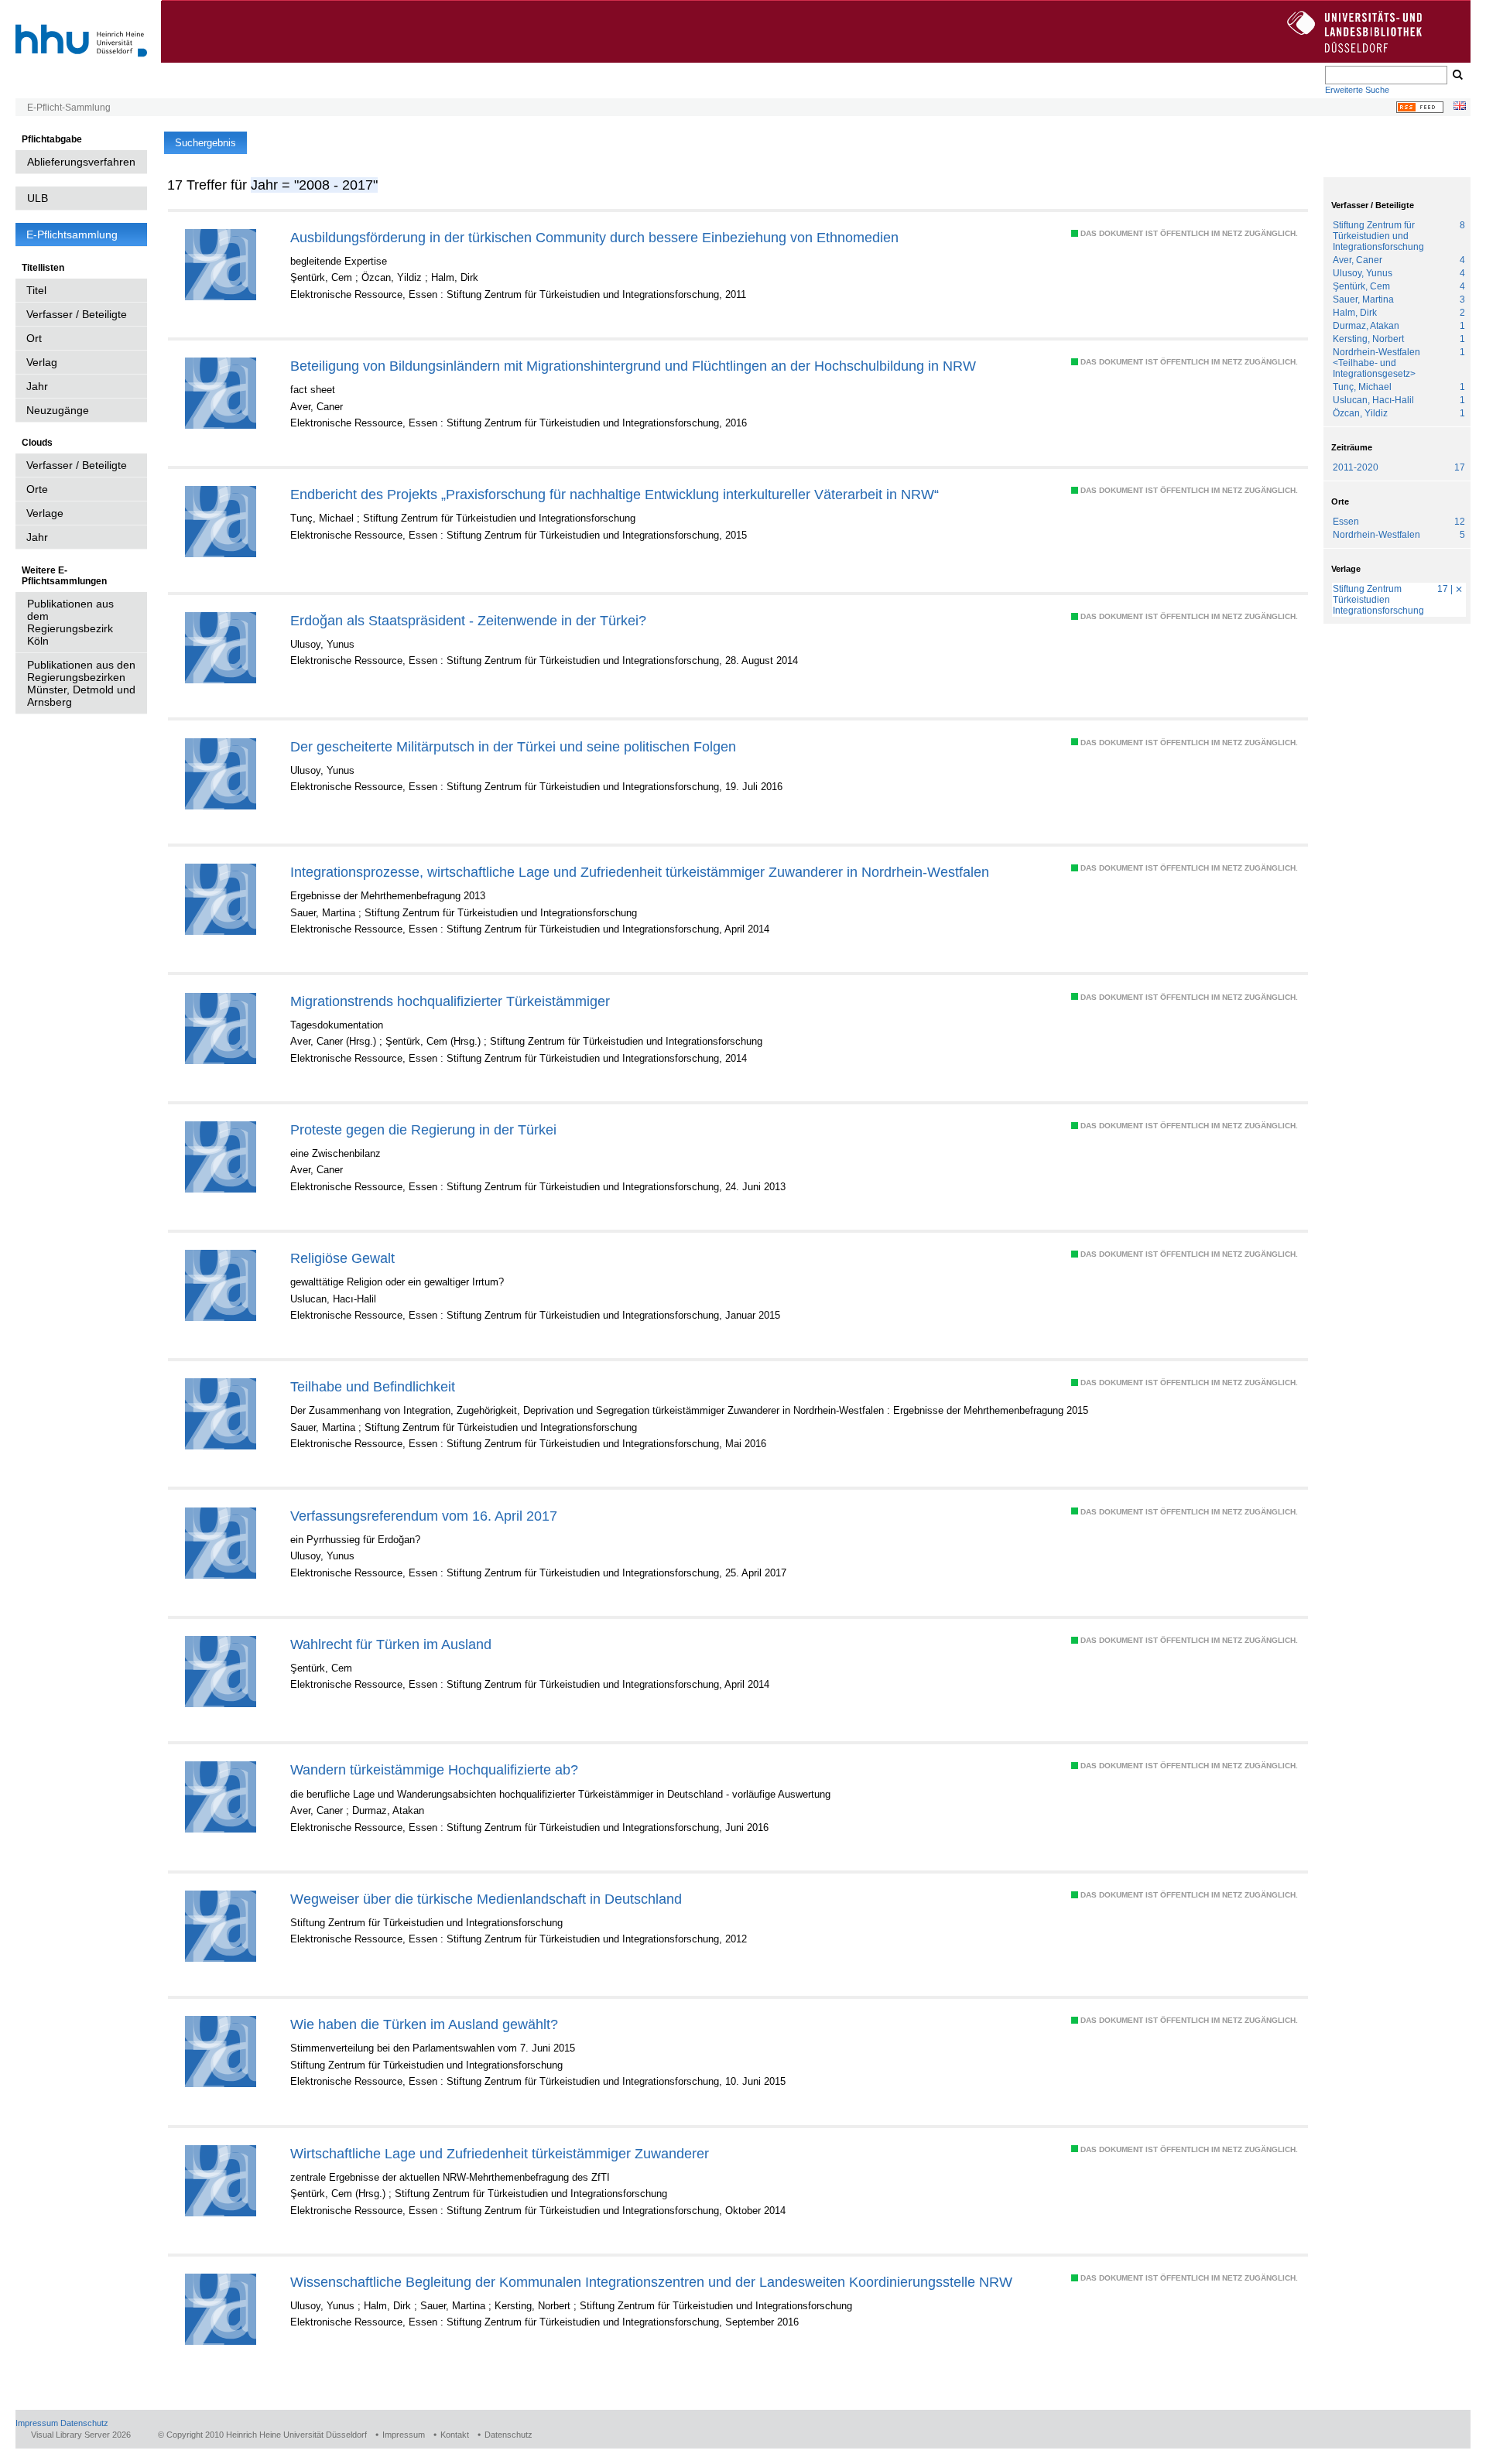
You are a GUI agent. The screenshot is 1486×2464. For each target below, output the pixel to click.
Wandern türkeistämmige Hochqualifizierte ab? (434, 1769)
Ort (34, 338)
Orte (37, 489)
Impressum (37, 2423)
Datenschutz (84, 2423)
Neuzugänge (58, 410)
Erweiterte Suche (1357, 90)
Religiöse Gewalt (342, 1258)
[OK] (1457, 75)
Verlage (45, 513)
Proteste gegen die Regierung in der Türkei (423, 1129)
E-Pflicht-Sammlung (69, 108)
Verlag (42, 362)
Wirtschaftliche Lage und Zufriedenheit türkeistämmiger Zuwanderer (500, 2153)
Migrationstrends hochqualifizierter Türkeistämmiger (450, 1001)
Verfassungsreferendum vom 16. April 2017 (424, 1516)
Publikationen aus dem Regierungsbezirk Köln (70, 622)
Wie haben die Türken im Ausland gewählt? (424, 2024)
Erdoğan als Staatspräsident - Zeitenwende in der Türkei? (468, 620)
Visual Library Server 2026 (81, 2435)
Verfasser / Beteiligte (77, 314)
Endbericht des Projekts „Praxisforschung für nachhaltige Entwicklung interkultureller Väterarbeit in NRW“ (615, 494)
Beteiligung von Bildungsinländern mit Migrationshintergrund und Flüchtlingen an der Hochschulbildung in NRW (633, 366)
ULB (38, 198)
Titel (36, 290)
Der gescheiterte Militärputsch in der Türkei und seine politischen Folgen (513, 746)
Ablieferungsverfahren (81, 162)
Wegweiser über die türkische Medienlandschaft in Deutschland (486, 1899)
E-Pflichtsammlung (72, 234)
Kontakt (455, 2435)
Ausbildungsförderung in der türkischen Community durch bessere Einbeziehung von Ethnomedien (594, 237)
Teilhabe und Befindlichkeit (373, 1386)
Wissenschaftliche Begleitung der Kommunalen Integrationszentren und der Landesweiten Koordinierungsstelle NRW (651, 2282)
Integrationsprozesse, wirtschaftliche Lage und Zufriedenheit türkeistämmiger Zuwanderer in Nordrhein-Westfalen (640, 872)
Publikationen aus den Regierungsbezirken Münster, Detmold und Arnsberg (81, 683)
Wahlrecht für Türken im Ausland (391, 1644)
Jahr (37, 386)
